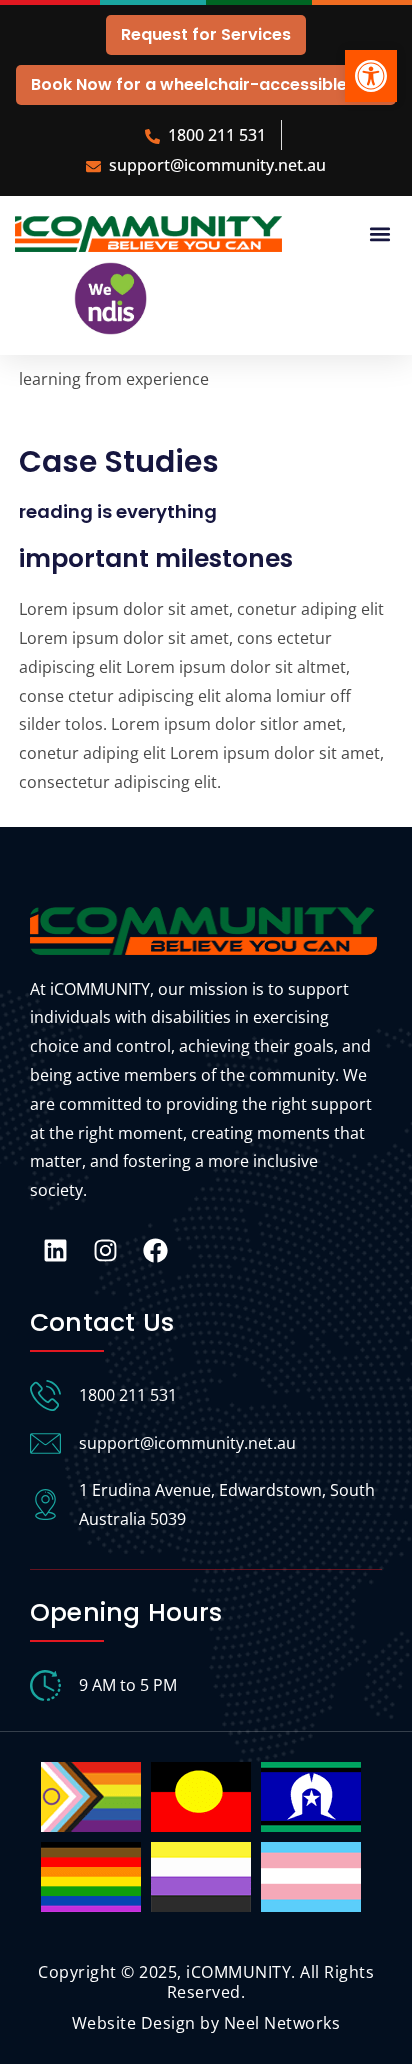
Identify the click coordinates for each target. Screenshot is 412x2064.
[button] (371, 76)
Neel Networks (282, 2023)
